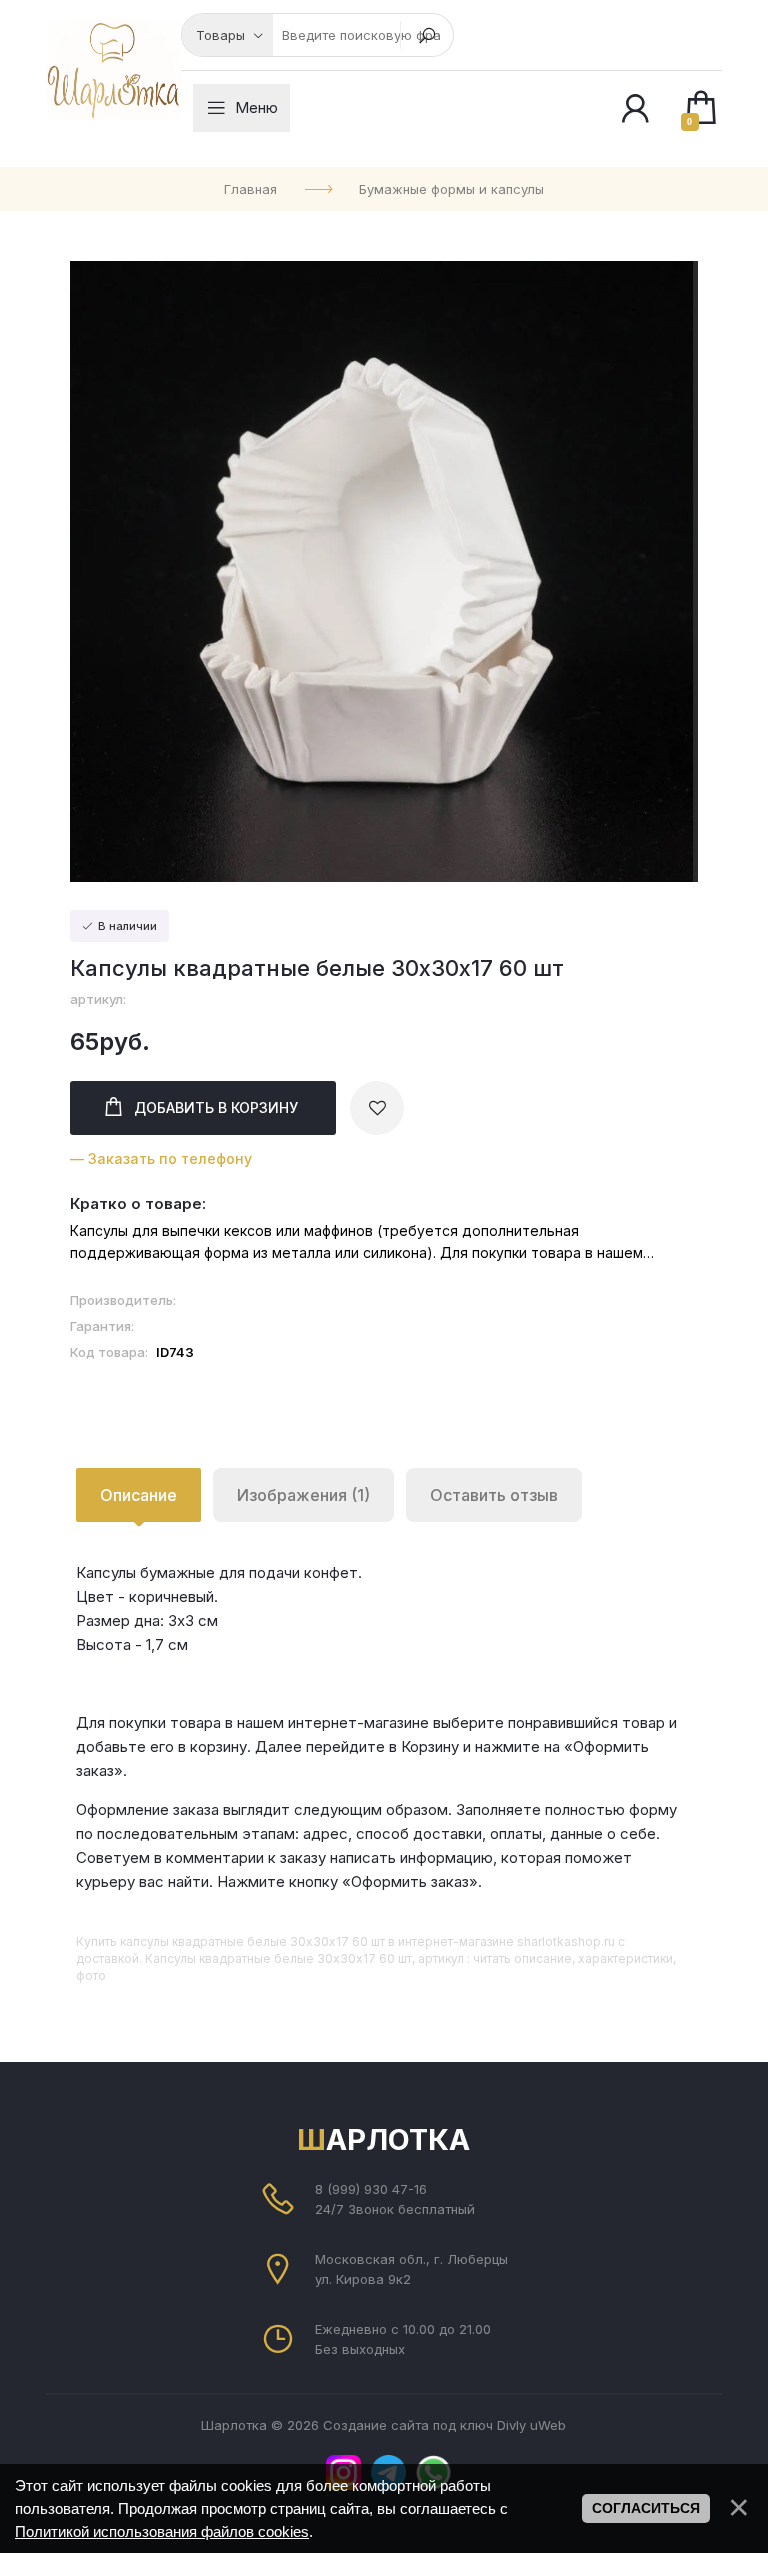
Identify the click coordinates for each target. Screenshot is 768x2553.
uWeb (548, 2425)
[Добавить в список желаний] (377, 1108)
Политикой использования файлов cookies (162, 2531)
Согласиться (646, 2508)
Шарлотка (383, 2139)
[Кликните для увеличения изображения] (384, 571)
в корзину (216, 1107)
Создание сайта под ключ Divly (424, 2425)
